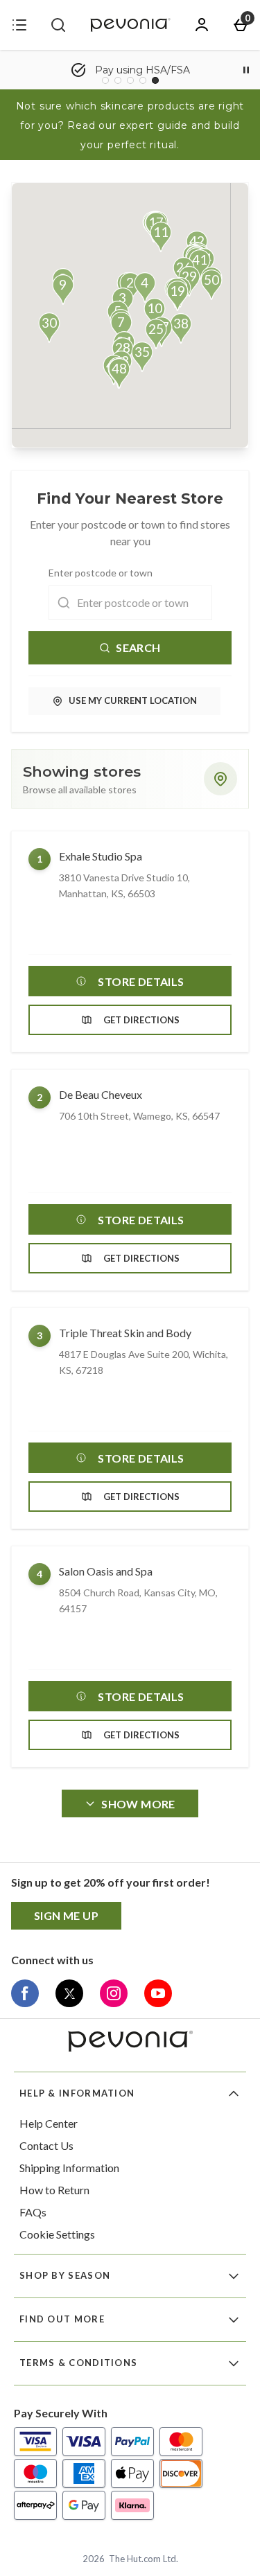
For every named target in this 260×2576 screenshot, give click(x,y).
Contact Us (46, 2145)
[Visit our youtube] (158, 1993)
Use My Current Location (133, 700)
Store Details (141, 981)
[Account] (202, 25)
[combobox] (130, 603)
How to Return (54, 2190)
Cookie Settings (57, 2234)
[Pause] (246, 70)
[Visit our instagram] (114, 1993)
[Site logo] (130, 25)
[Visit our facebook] (25, 1993)
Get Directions (141, 1020)
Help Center (49, 2123)
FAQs (33, 2212)
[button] (145, 288)
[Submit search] (58, 25)
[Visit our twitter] (69, 1993)
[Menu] (19, 25)
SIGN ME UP (66, 1915)
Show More (138, 1804)
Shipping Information (69, 2168)
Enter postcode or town (101, 573)
